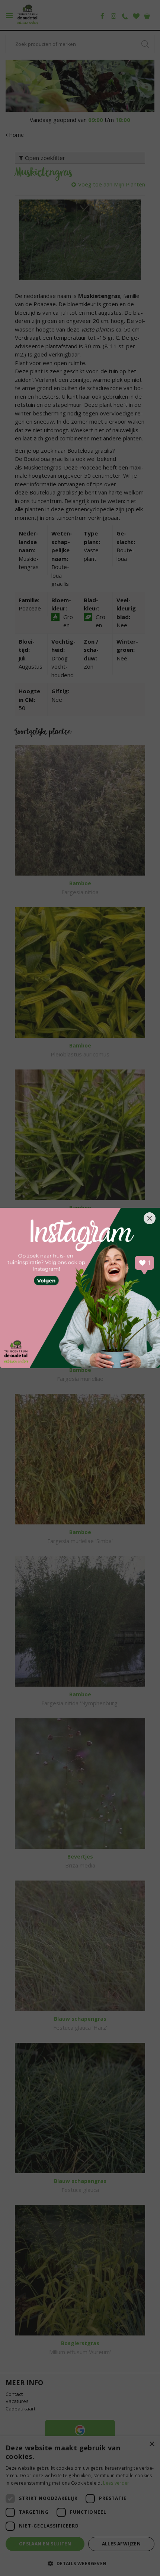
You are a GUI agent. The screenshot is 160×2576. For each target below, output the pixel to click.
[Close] (150, 1218)
